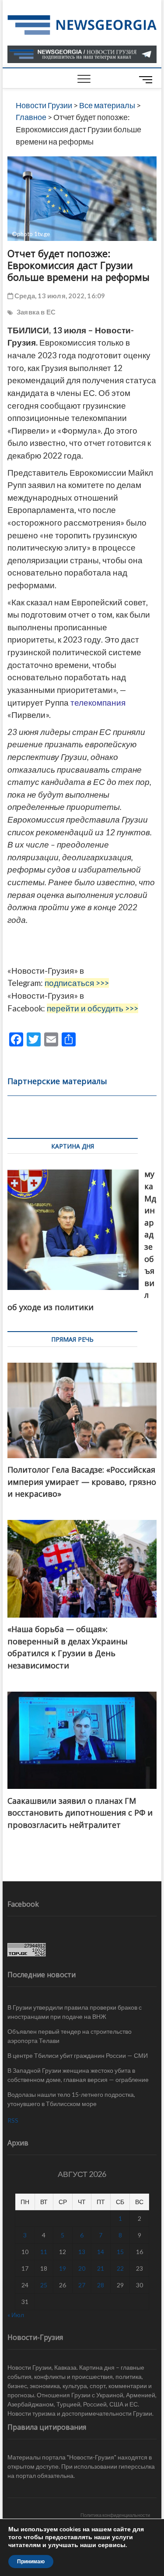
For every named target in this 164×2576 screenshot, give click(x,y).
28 (101, 2285)
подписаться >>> (77, 983)
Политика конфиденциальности (115, 2515)
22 (120, 2268)
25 (44, 2285)
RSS (13, 2120)
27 (82, 2285)
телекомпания (98, 703)
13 (82, 2252)
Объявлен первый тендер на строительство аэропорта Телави (70, 2036)
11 (44, 2252)
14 (101, 2252)
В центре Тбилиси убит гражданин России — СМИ (78, 2055)
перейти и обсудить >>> (92, 1008)
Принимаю (31, 2562)
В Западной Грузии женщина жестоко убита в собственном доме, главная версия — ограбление (78, 2075)
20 (82, 2268)
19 (63, 2268)
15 (120, 2252)
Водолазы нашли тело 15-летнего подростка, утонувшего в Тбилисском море (71, 2099)
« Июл (16, 2315)
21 (101, 2268)
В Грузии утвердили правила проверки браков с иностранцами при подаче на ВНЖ (75, 2012)
